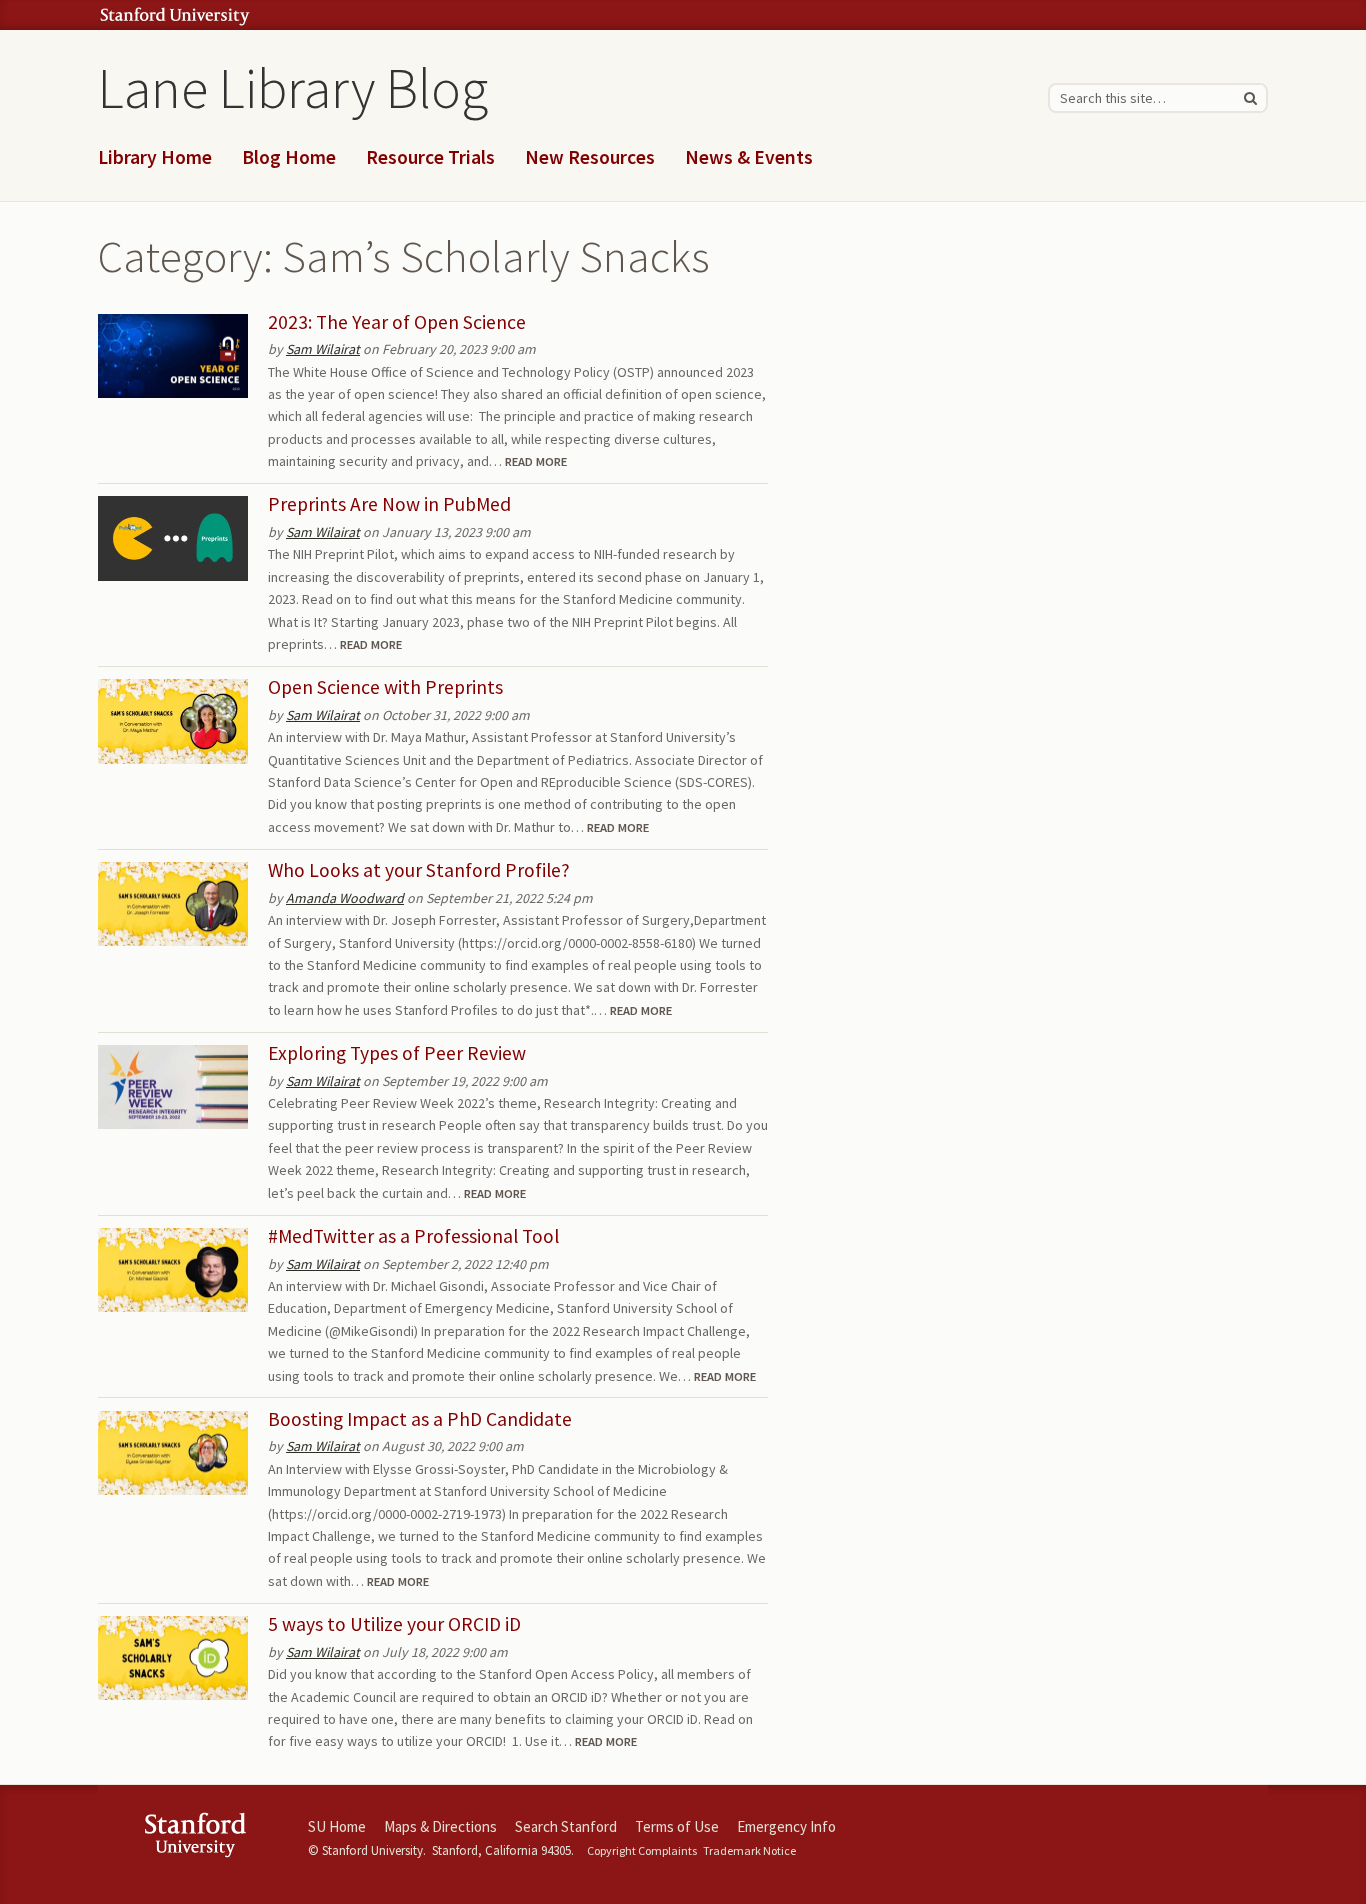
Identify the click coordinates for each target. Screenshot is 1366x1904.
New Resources (590, 157)
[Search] (1250, 98)
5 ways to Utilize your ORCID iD (394, 1624)
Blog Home (289, 157)
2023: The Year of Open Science (397, 322)
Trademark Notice (749, 1850)
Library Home (155, 157)
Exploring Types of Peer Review (397, 1053)
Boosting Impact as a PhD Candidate (420, 1419)
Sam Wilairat (323, 349)
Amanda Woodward (345, 898)
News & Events (749, 157)
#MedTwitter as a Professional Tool (413, 1236)
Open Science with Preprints (385, 687)
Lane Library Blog (293, 88)
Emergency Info (786, 1826)
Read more (536, 461)
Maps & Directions (440, 1826)
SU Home (337, 1826)
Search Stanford (566, 1826)
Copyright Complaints (642, 1850)
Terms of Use (677, 1826)
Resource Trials (430, 157)
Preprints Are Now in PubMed (389, 504)
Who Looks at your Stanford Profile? (419, 870)
